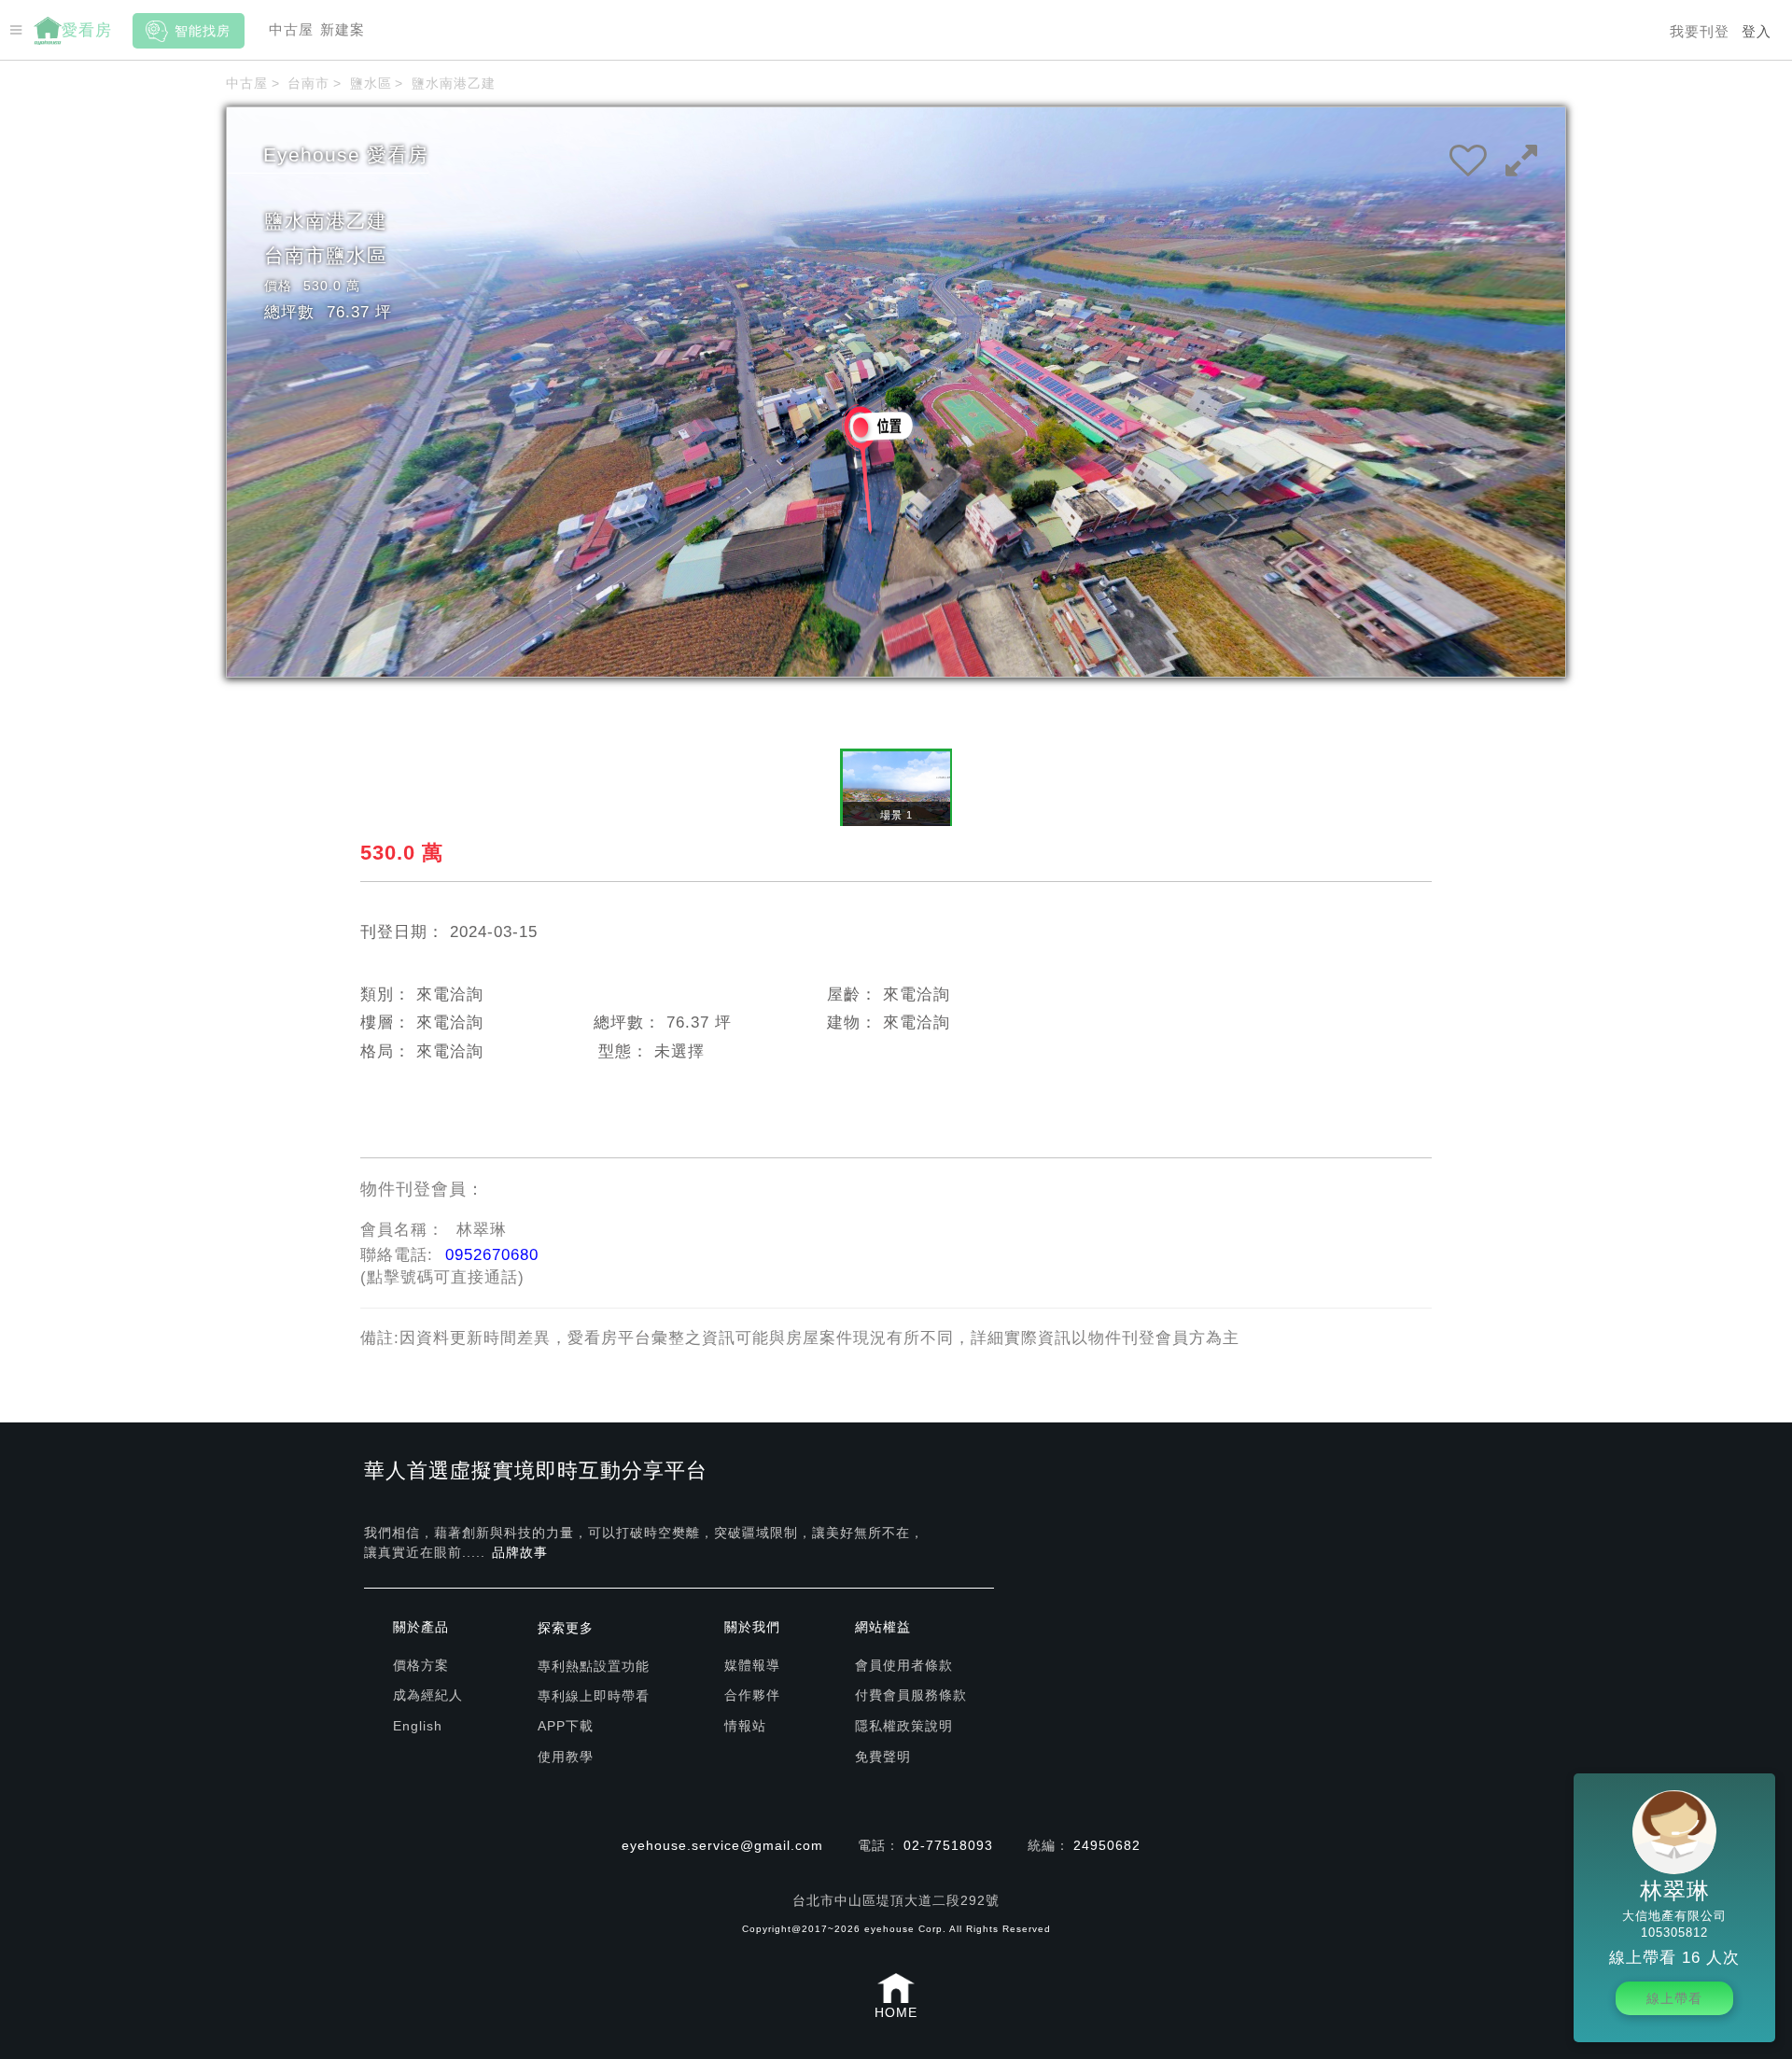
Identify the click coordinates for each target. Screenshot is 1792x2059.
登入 (1757, 31)
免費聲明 (883, 1757)
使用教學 (566, 1757)
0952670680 (492, 1255)
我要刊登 (1700, 31)
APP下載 (566, 1726)
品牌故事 (520, 1552)
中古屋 (291, 29)
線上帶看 (1674, 1998)
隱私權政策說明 (904, 1726)
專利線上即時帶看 (594, 1696)
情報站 (745, 1726)
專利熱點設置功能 (594, 1666)
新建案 (343, 29)
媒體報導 (752, 1665)
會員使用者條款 (904, 1665)
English (418, 1726)
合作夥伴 (752, 1695)
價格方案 (421, 1665)
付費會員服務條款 (911, 1695)
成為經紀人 (428, 1695)
